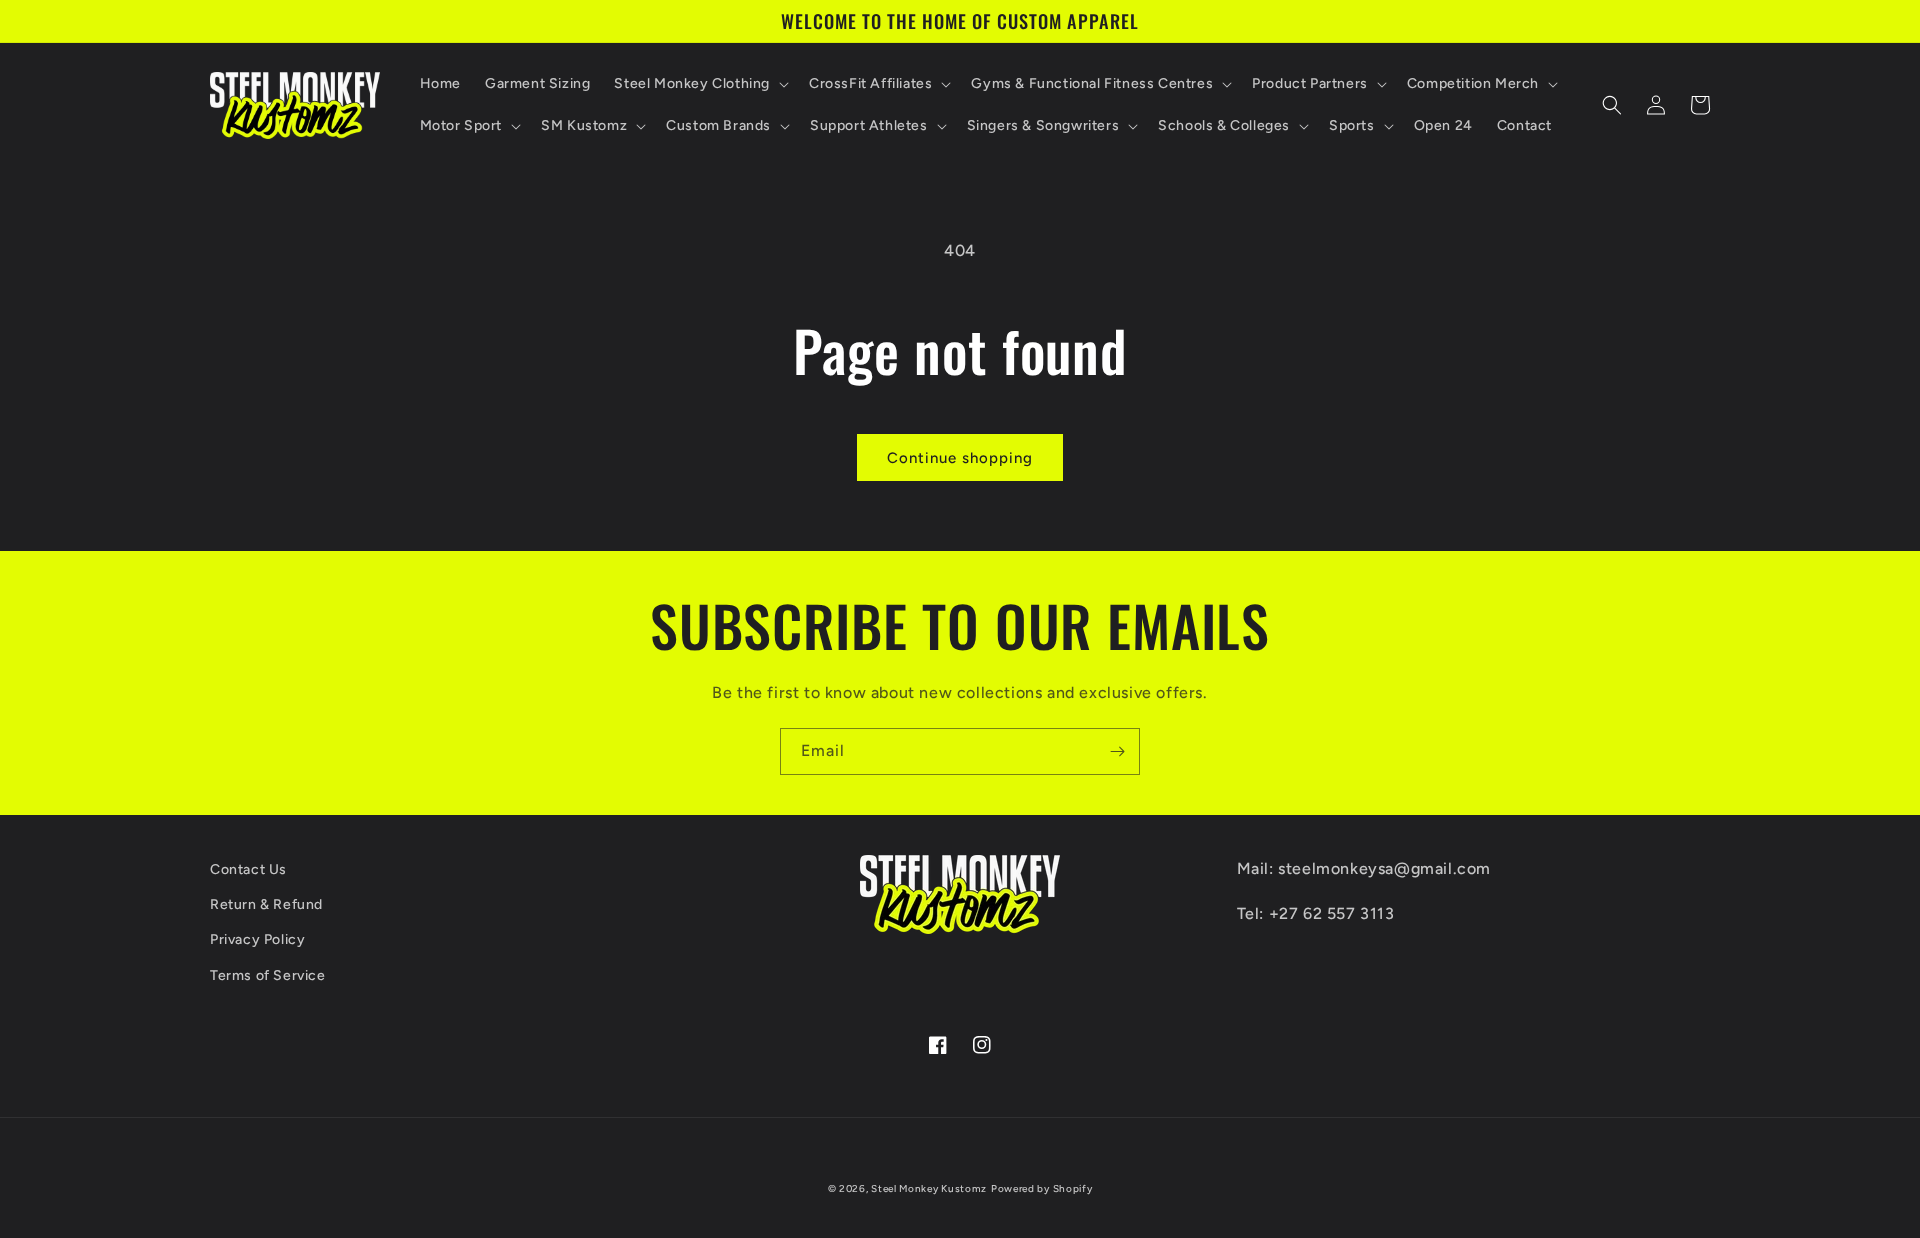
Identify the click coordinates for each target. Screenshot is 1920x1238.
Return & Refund (266, 904)
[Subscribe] (1117, 751)
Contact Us (248, 869)
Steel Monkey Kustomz (929, 1188)
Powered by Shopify (1042, 1188)
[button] (699, 84)
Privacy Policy (257, 939)
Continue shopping (960, 458)
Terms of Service (268, 975)
